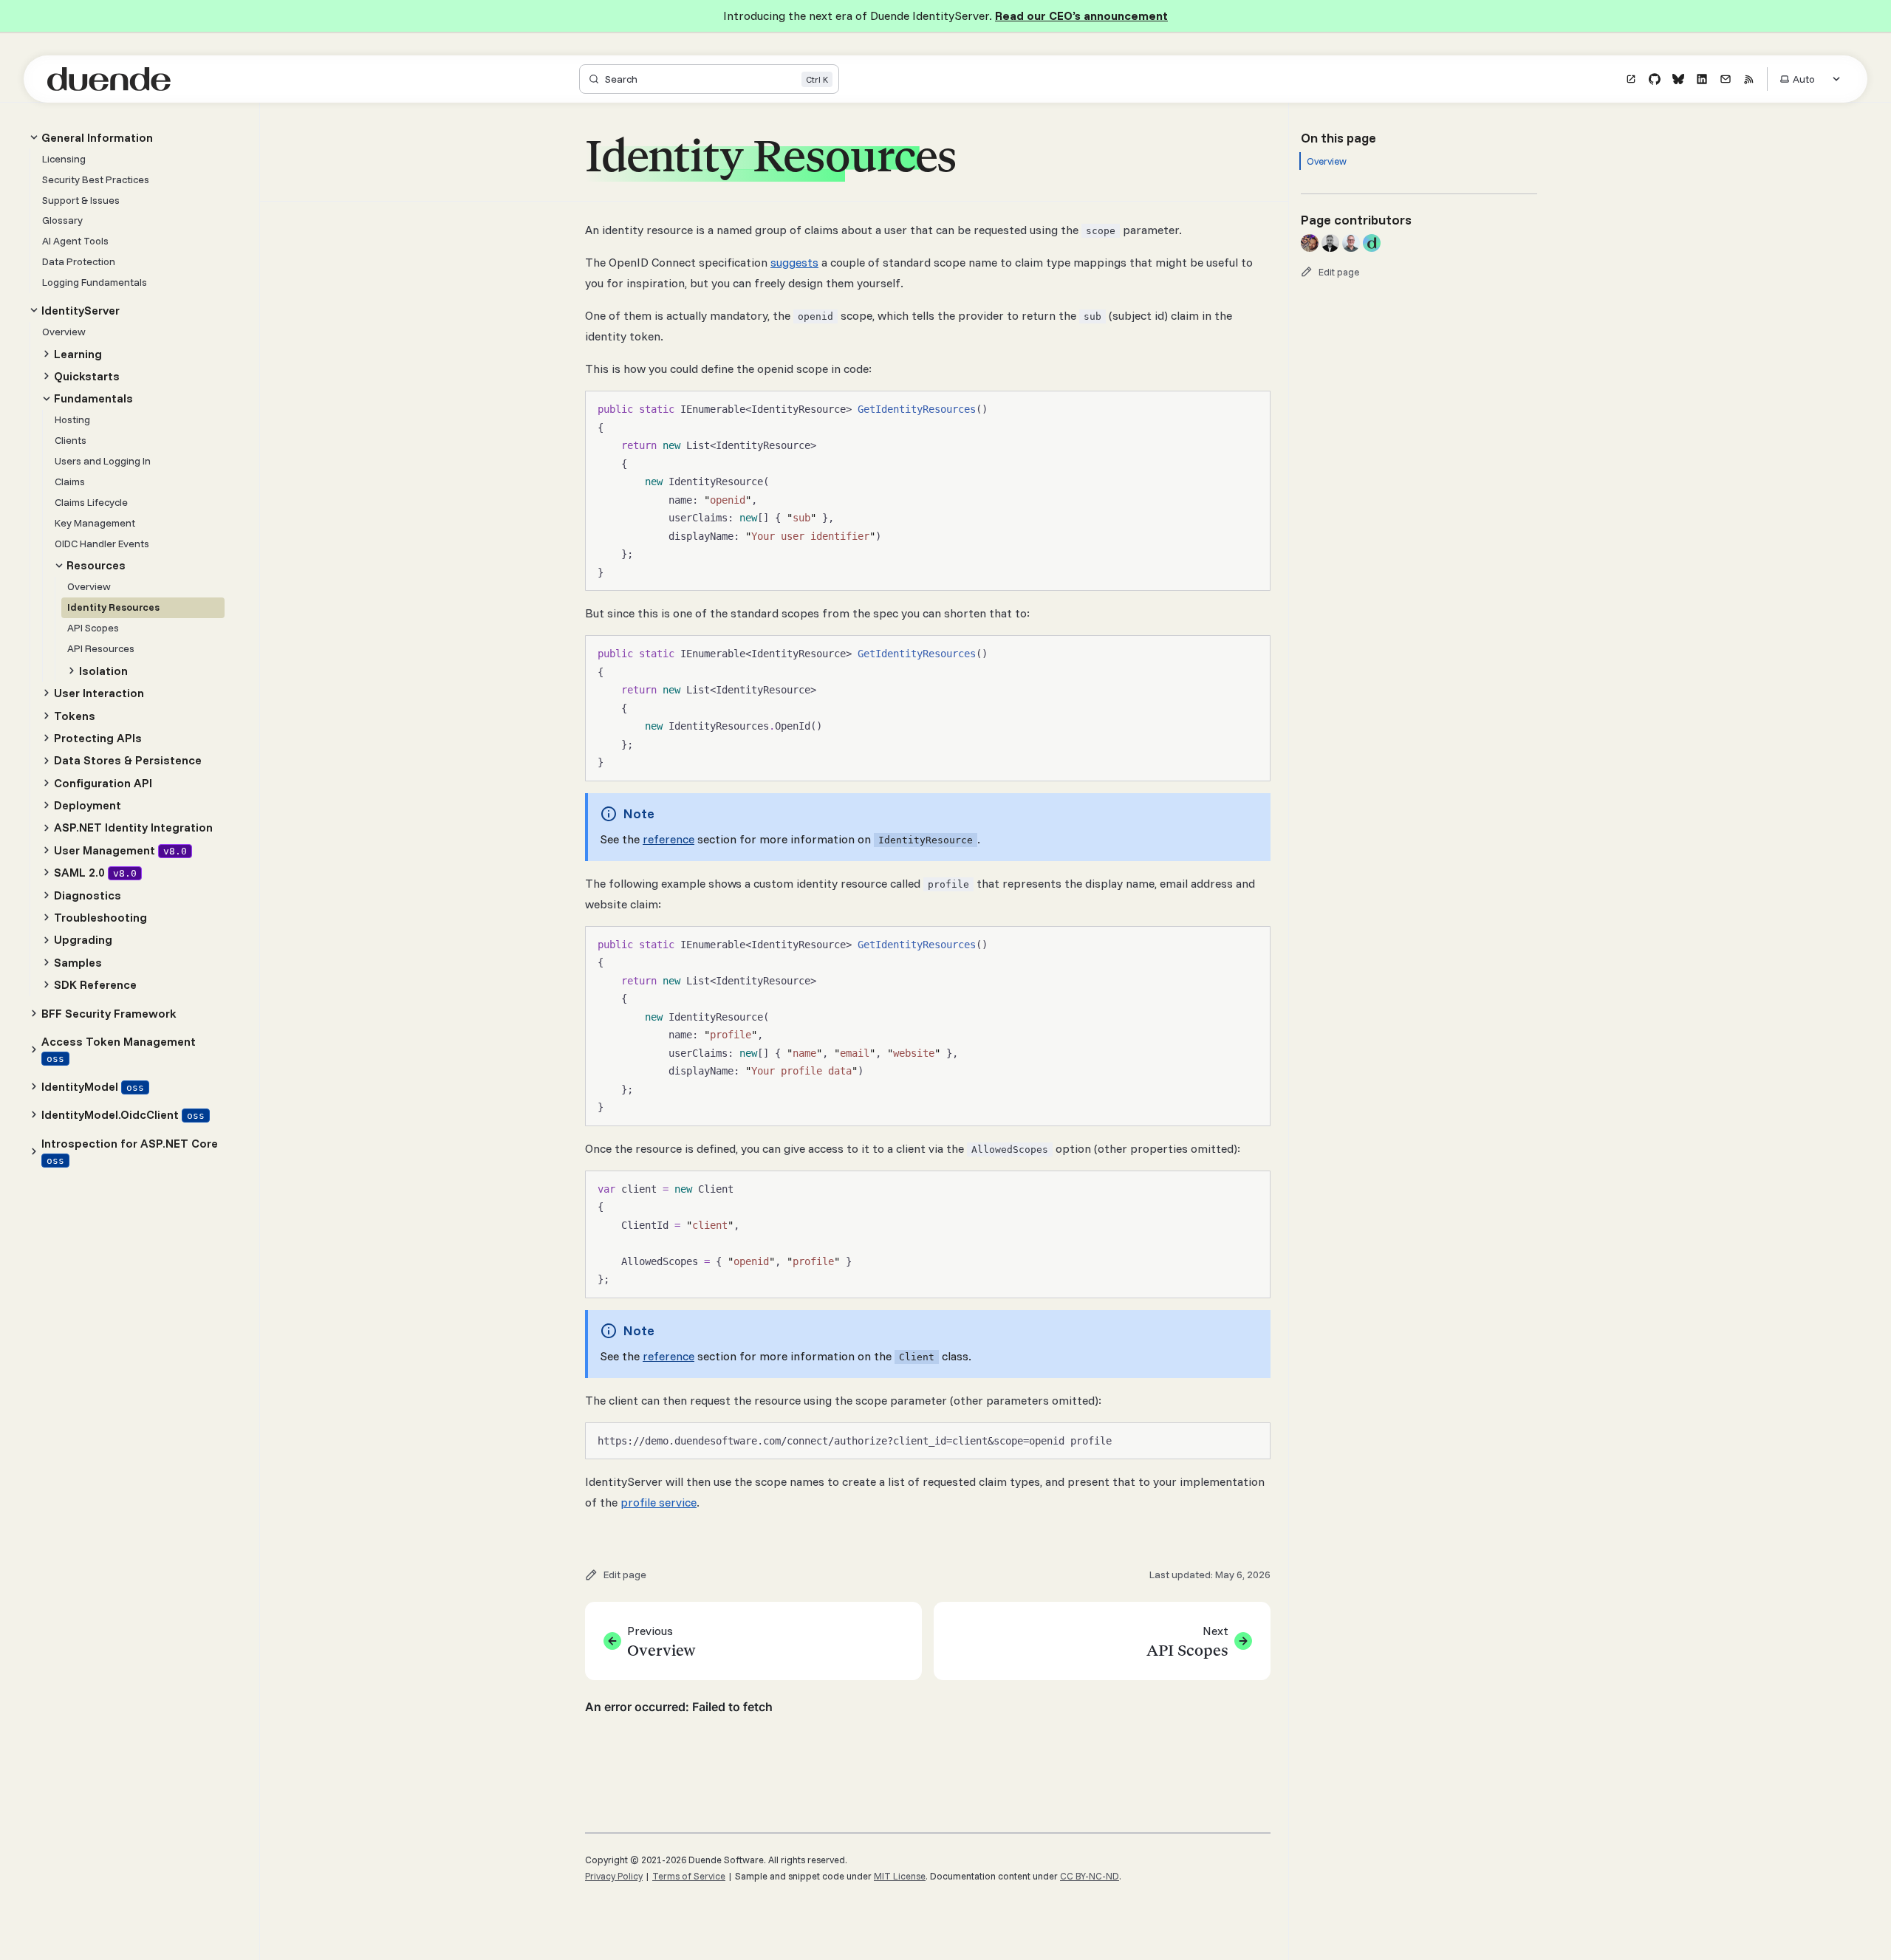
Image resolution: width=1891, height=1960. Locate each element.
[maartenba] (1351, 243)
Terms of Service (689, 1876)
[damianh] (1330, 243)
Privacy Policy (614, 1876)
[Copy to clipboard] (1252, 408)
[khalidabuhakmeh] (1310, 243)
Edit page (1339, 272)
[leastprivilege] (1372, 243)
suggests (794, 262)
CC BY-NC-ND (1090, 1876)
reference (668, 839)
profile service (659, 1502)
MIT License (900, 1876)
